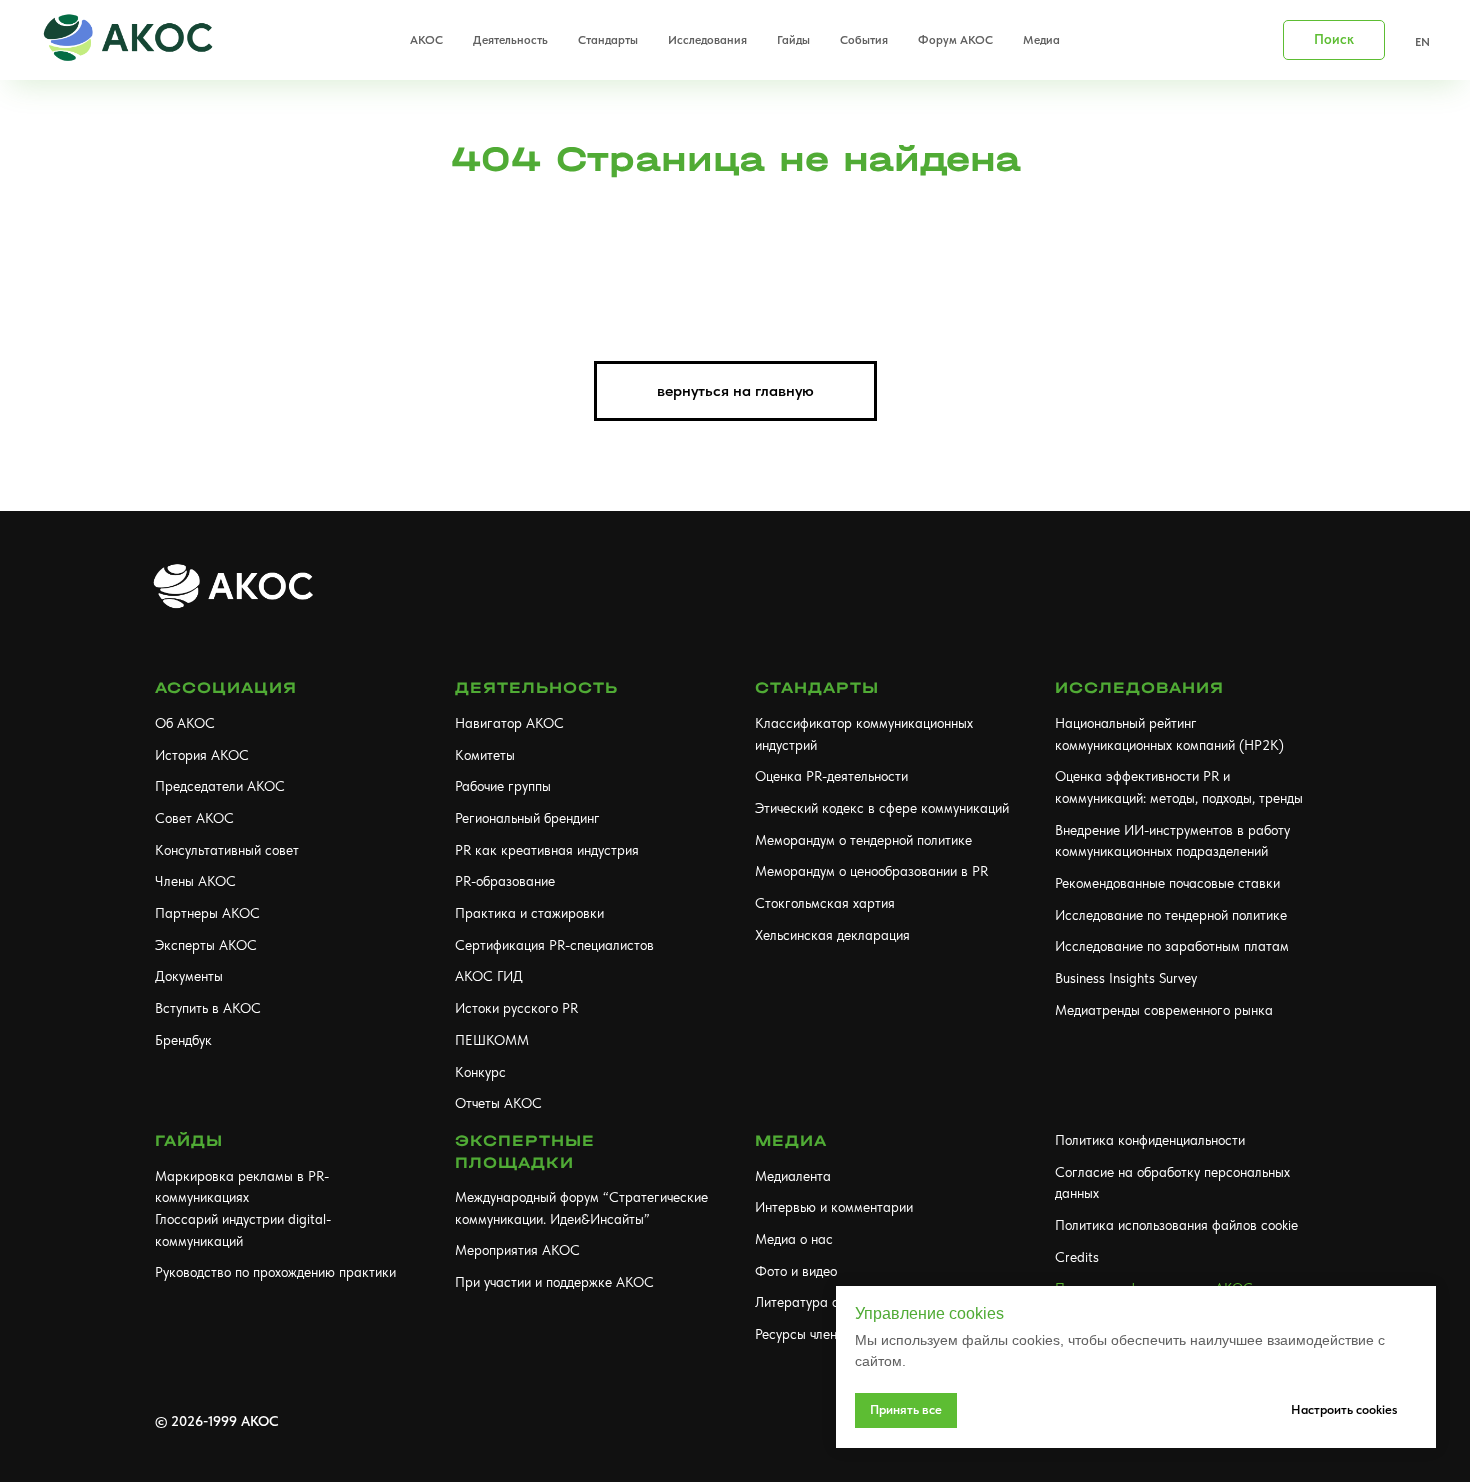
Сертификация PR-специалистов (554, 945)
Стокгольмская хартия (825, 903)
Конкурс (480, 1072)
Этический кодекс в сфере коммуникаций (882, 808)
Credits (1077, 1257)
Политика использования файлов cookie (1176, 1225)
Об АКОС (185, 723)
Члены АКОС (195, 881)
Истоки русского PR (516, 1008)
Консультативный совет (227, 850)
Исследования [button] (707, 40)
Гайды (189, 1140)
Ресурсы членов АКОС (824, 1334)
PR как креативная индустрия (547, 850)
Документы (189, 976)
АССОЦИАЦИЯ (226, 687)
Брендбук (183, 1040)
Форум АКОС (955, 40)
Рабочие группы (503, 786)
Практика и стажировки (529, 913)
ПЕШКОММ (492, 1040)
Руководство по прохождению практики (275, 1272)
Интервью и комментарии (834, 1207)
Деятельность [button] (510, 40)
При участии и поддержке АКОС (554, 1282)
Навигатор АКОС (509, 723)
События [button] (864, 40)
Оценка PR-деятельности (831, 776)
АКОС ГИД (489, 976)
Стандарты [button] (608, 40)
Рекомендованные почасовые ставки (1167, 883)
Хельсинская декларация (832, 935)
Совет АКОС (194, 818)
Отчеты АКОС (498, 1103)
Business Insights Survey (1126, 978)
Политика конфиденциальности (1150, 1140)
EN (1422, 42)
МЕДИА (791, 1140)
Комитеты (485, 755)
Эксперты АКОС (206, 945)
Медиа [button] (1041, 40)
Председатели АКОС (220, 786)
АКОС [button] (426, 40)
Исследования (1139, 687)
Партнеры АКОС (207, 913)
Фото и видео (796, 1271)
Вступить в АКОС (208, 1008)
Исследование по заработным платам (1172, 946)
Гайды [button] (793, 40)
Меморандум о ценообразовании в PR (871, 871)
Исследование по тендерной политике (1171, 915)
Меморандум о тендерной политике (863, 840)
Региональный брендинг (527, 818)
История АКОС (202, 755)
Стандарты (817, 687)
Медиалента (793, 1176)
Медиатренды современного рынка (1164, 1010)
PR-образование (505, 881)
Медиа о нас (794, 1239)
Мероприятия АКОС (517, 1250)
